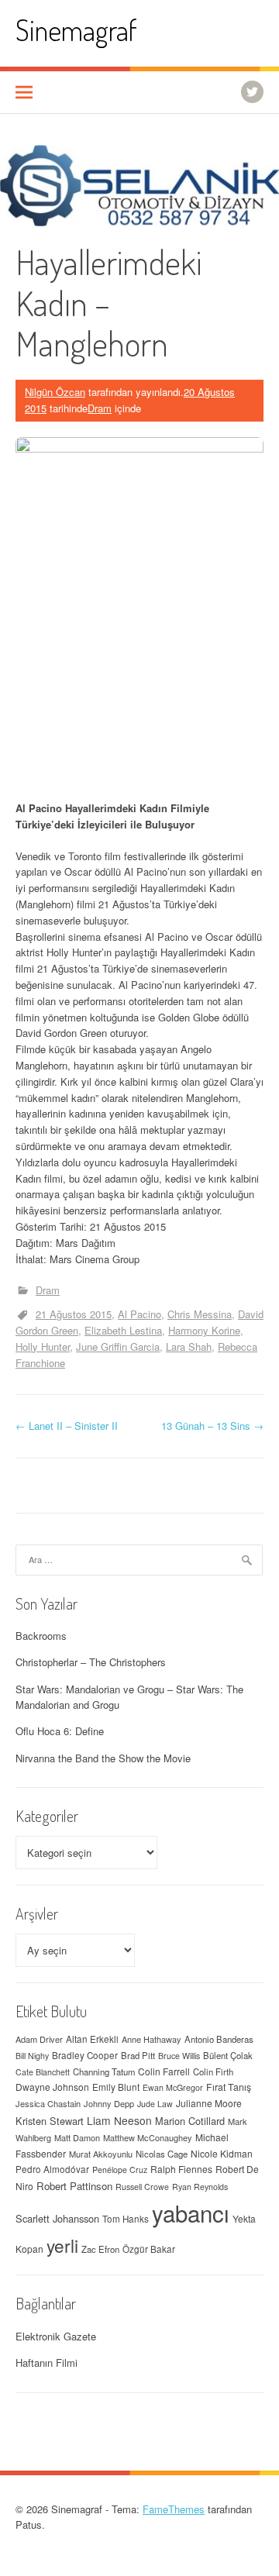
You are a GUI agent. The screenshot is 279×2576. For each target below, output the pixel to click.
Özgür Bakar (149, 2249)
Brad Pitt (138, 2055)
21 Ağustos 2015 (74, 1314)
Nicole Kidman (222, 2153)
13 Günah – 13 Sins (212, 1426)
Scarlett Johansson (57, 2218)
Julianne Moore (209, 2103)
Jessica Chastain (48, 2103)
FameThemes (174, 2509)
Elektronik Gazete (56, 2336)
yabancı (191, 2213)
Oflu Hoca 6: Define (60, 1731)
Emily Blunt (116, 2087)
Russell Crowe (142, 2187)
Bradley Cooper (85, 2055)
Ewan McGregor (173, 2087)
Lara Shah (189, 1347)
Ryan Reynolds (200, 2187)
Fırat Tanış (229, 2087)
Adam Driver (39, 2039)
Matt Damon (77, 2137)
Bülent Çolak (228, 2055)
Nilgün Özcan (55, 392)
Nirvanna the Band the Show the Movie (103, 1758)
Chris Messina (200, 1314)
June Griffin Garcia (118, 1347)
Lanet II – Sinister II (67, 1426)
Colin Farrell (164, 2071)
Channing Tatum (104, 2071)
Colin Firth (213, 2071)
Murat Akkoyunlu (101, 2154)
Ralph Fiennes (181, 2169)
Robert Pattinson (74, 2186)
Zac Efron (100, 2249)
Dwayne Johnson (52, 2087)
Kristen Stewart (50, 2121)
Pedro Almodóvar (52, 2169)
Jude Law (155, 2104)
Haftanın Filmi (46, 2362)
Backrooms (41, 1636)
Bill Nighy (32, 2056)
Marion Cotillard (190, 2121)
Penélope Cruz (120, 2170)
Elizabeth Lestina (123, 1330)
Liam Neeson (119, 2120)
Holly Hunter (43, 1347)
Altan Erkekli (92, 2039)
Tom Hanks (126, 2219)
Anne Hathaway (152, 2039)
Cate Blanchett (43, 2072)
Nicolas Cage (162, 2154)
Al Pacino (139, 1314)
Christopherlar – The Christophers (91, 1662)
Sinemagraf (76, 30)
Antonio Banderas (219, 2039)
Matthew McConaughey (148, 2137)
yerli (62, 2245)
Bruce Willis (179, 2056)
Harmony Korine (204, 1330)
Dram (100, 408)
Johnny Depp (109, 2103)
